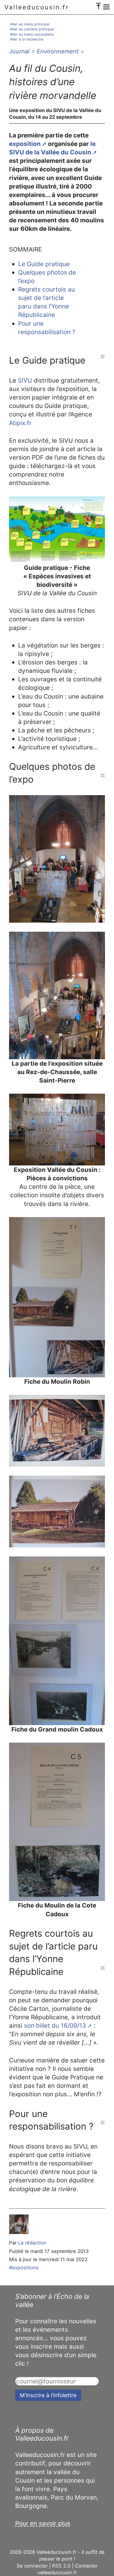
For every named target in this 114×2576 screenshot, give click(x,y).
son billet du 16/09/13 (55, 2026)
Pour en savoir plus (43, 2523)
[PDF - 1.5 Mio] (57, 530)
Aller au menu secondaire (32, 34)
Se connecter (32, 2566)
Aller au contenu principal (32, 29)
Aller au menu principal (30, 24)
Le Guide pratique (44, 264)
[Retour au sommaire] (103, 357)
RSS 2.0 (61, 2566)
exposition (25, 144)
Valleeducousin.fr (37, 7)
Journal (19, 51)
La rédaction (32, 2243)
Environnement (58, 51)
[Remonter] (99, 5)
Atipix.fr (20, 423)
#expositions (24, 2268)
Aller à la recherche (27, 39)
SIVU (25, 380)
